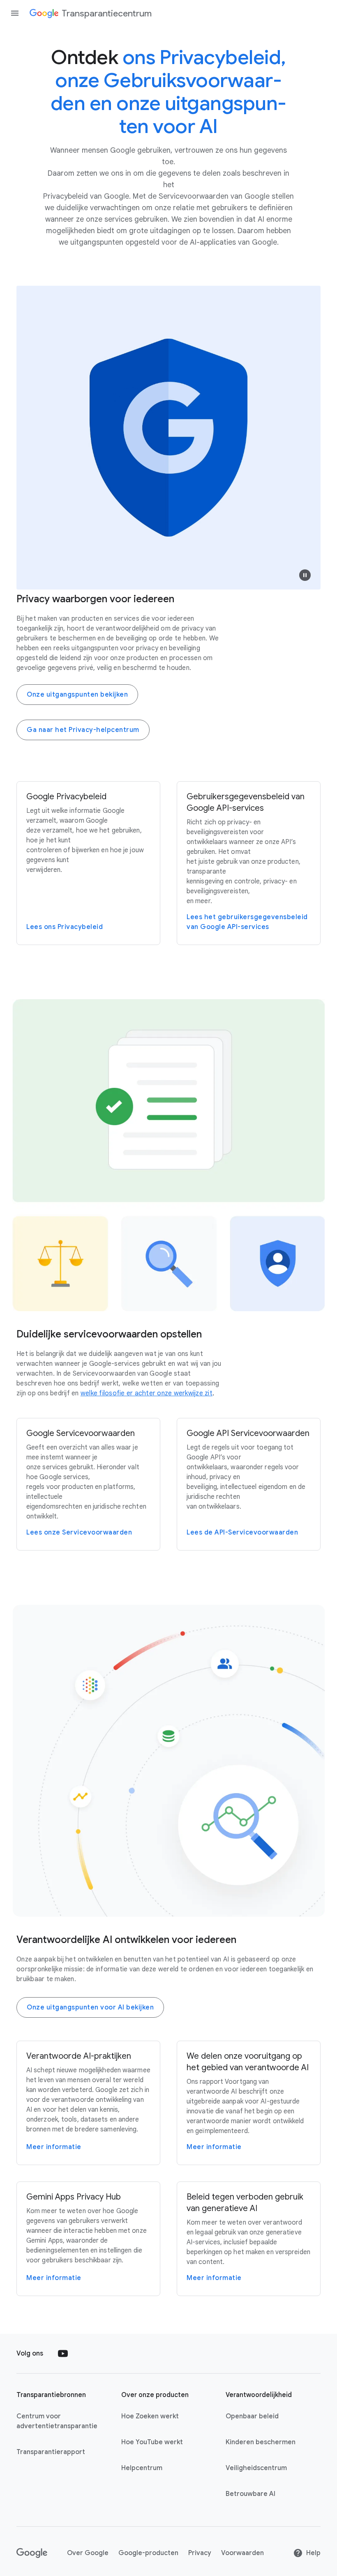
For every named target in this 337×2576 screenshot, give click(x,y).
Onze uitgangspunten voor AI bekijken (90, 2007)
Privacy (200, 2553)
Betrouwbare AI (250, 2494)
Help (313, 2553)
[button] (305, 575)
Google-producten (148, 2553)
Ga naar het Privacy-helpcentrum (83, 730)
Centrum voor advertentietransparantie (57, 2421)
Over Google (88, 2553)
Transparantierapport (51, 2452)
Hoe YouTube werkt (152, 2442)
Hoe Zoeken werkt (150, 2416)
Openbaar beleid (252, 2416)
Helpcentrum (142, 2468)
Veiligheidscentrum (256, 2468)
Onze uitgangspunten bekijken (77, 695)
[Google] (32, 2553)
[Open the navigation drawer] (15, 13)
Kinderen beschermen (261, 2442)
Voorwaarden (242, 2553)
